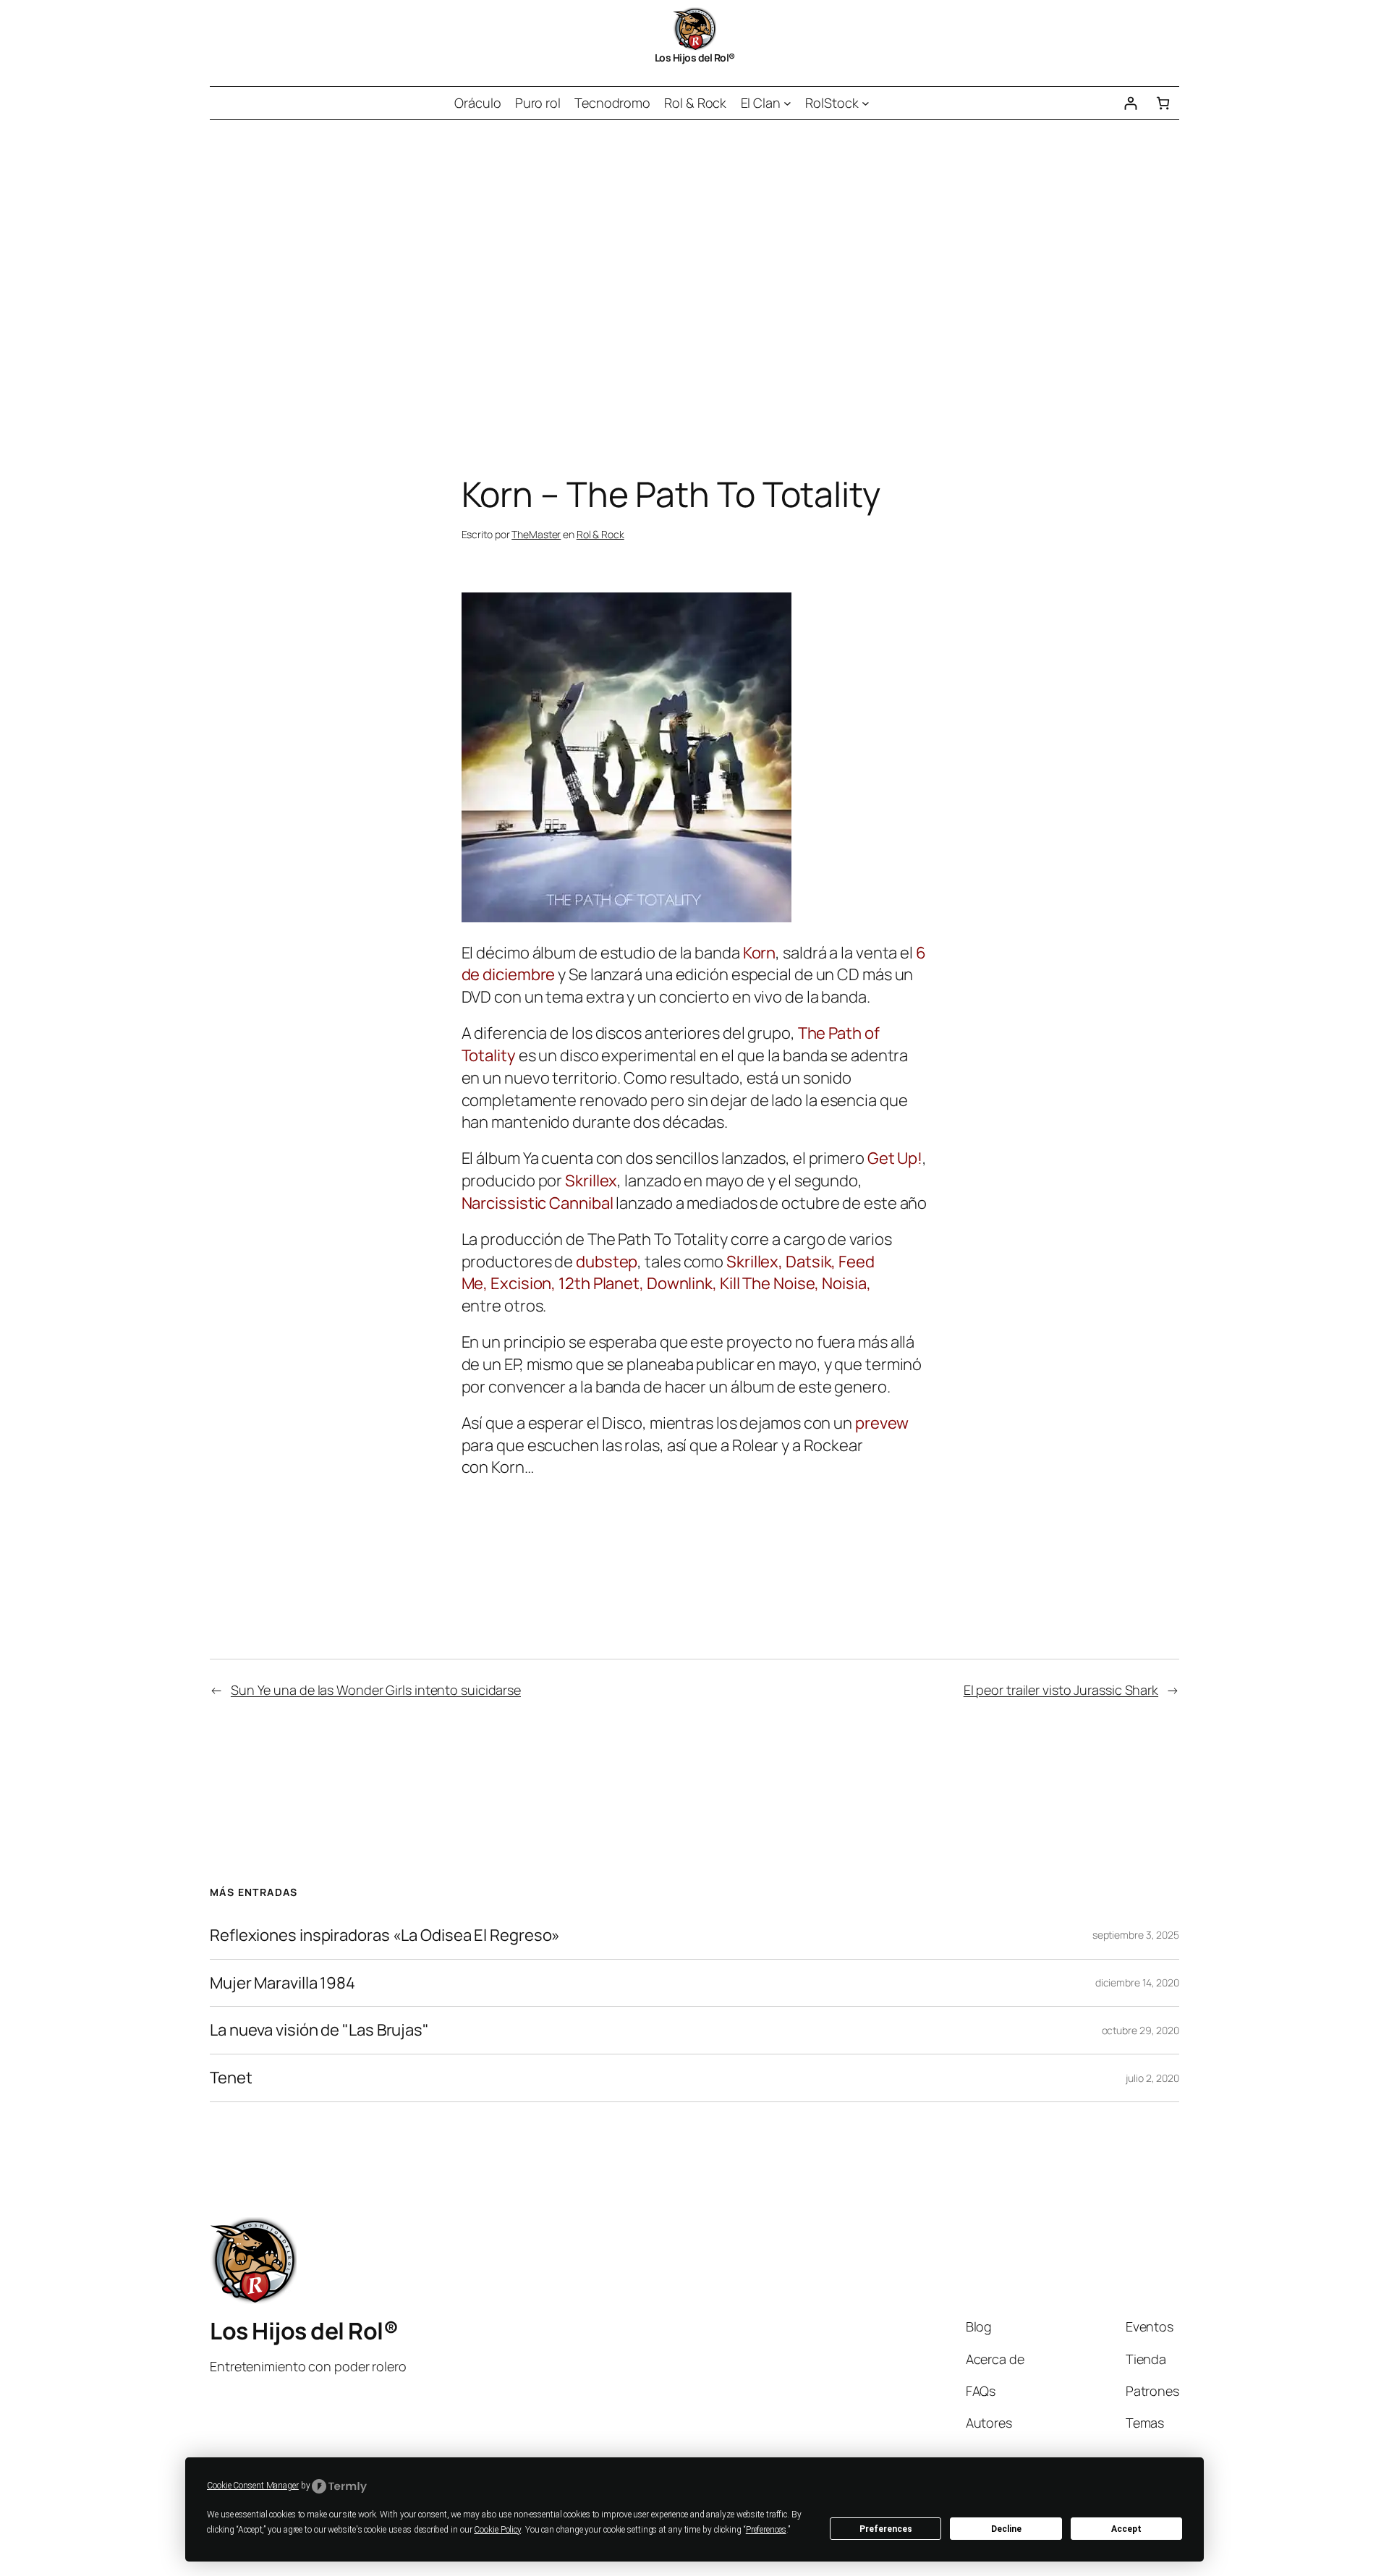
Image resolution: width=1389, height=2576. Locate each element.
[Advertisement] (694, 272)
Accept (1126, 2529)
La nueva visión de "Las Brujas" (319, 2030)
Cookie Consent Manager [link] (253, 2486)
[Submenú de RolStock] (866, 103)
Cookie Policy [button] (497, 2530)
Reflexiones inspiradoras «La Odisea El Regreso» (385, 1935)
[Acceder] (1130, 103)
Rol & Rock (600, 534)
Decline (1006, 2529)
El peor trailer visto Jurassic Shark (1061, 1690)
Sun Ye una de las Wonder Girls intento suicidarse (376, 1690)
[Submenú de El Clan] (787, 103)
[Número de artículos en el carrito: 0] (1163, 103)
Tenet (231, 2078)
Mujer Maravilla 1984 (283, 1983)
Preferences (886, 2529)
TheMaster (536, 534)
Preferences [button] (766, 2530)
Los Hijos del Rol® (695, 58)
